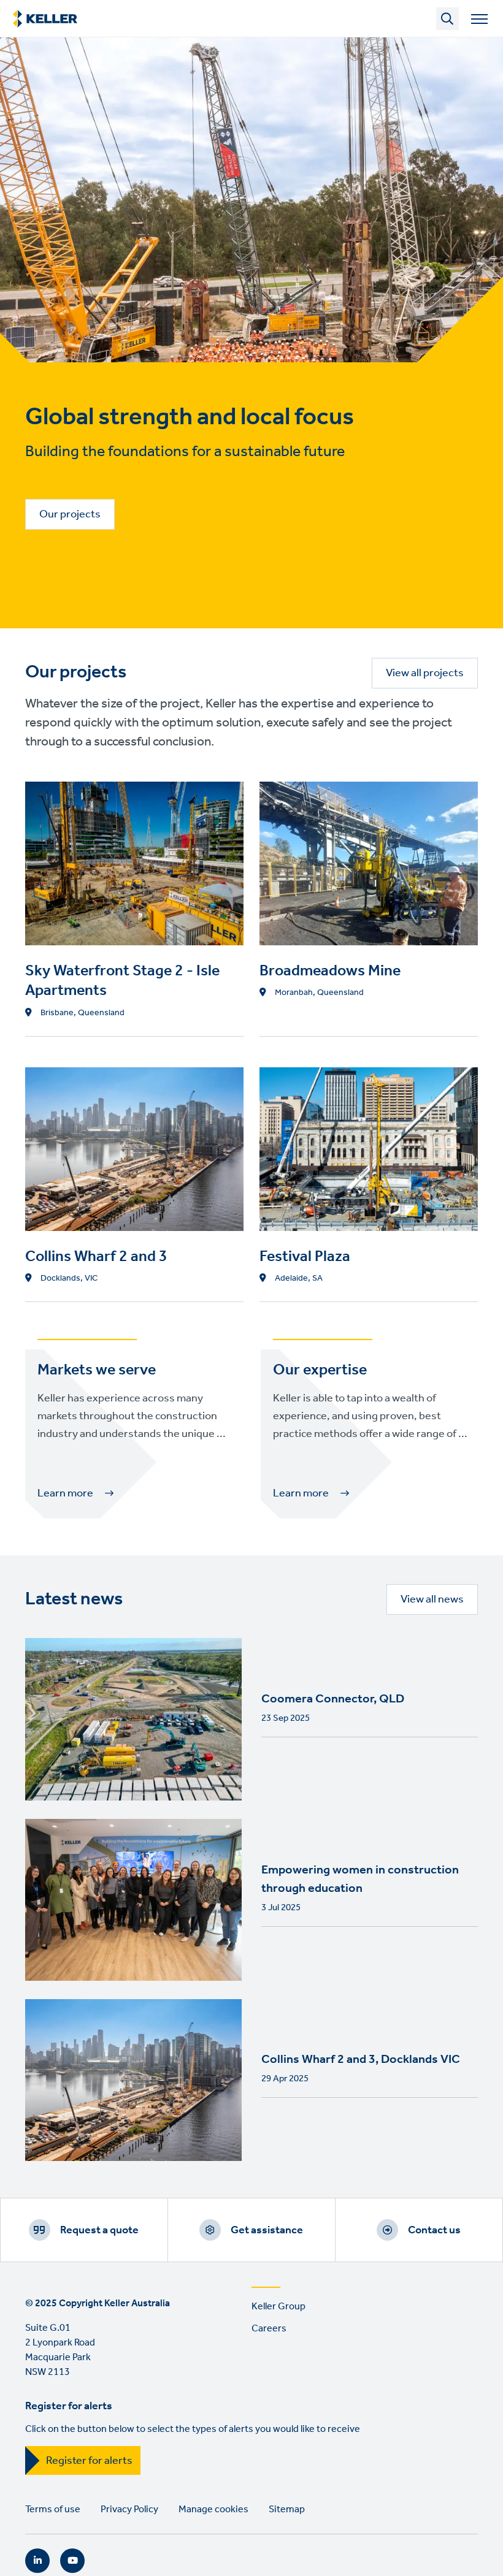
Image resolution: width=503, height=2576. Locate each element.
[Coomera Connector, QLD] (133, 1719)
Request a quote (99, 2230)
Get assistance (267, 2230)
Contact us (434, 2230)
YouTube (72, 2561)
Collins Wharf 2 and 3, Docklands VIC (361, 2060)
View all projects (425, 673)
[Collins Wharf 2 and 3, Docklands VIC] (133, 2080)
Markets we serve (97, 1370)
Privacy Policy (129, 2509)
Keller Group (278, 2307)
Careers (269, 2329)
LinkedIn (37, 2561)
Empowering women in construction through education (360, 1880)
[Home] (45, 19)
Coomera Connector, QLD (333, 1699)
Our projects (70, 514)
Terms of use (53, 2509)
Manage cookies (213, 2509)
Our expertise (320, 1370)
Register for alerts (89, 2461)
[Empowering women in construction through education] (133, 1900)
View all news (432, 1599)
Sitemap (287, 2509)
